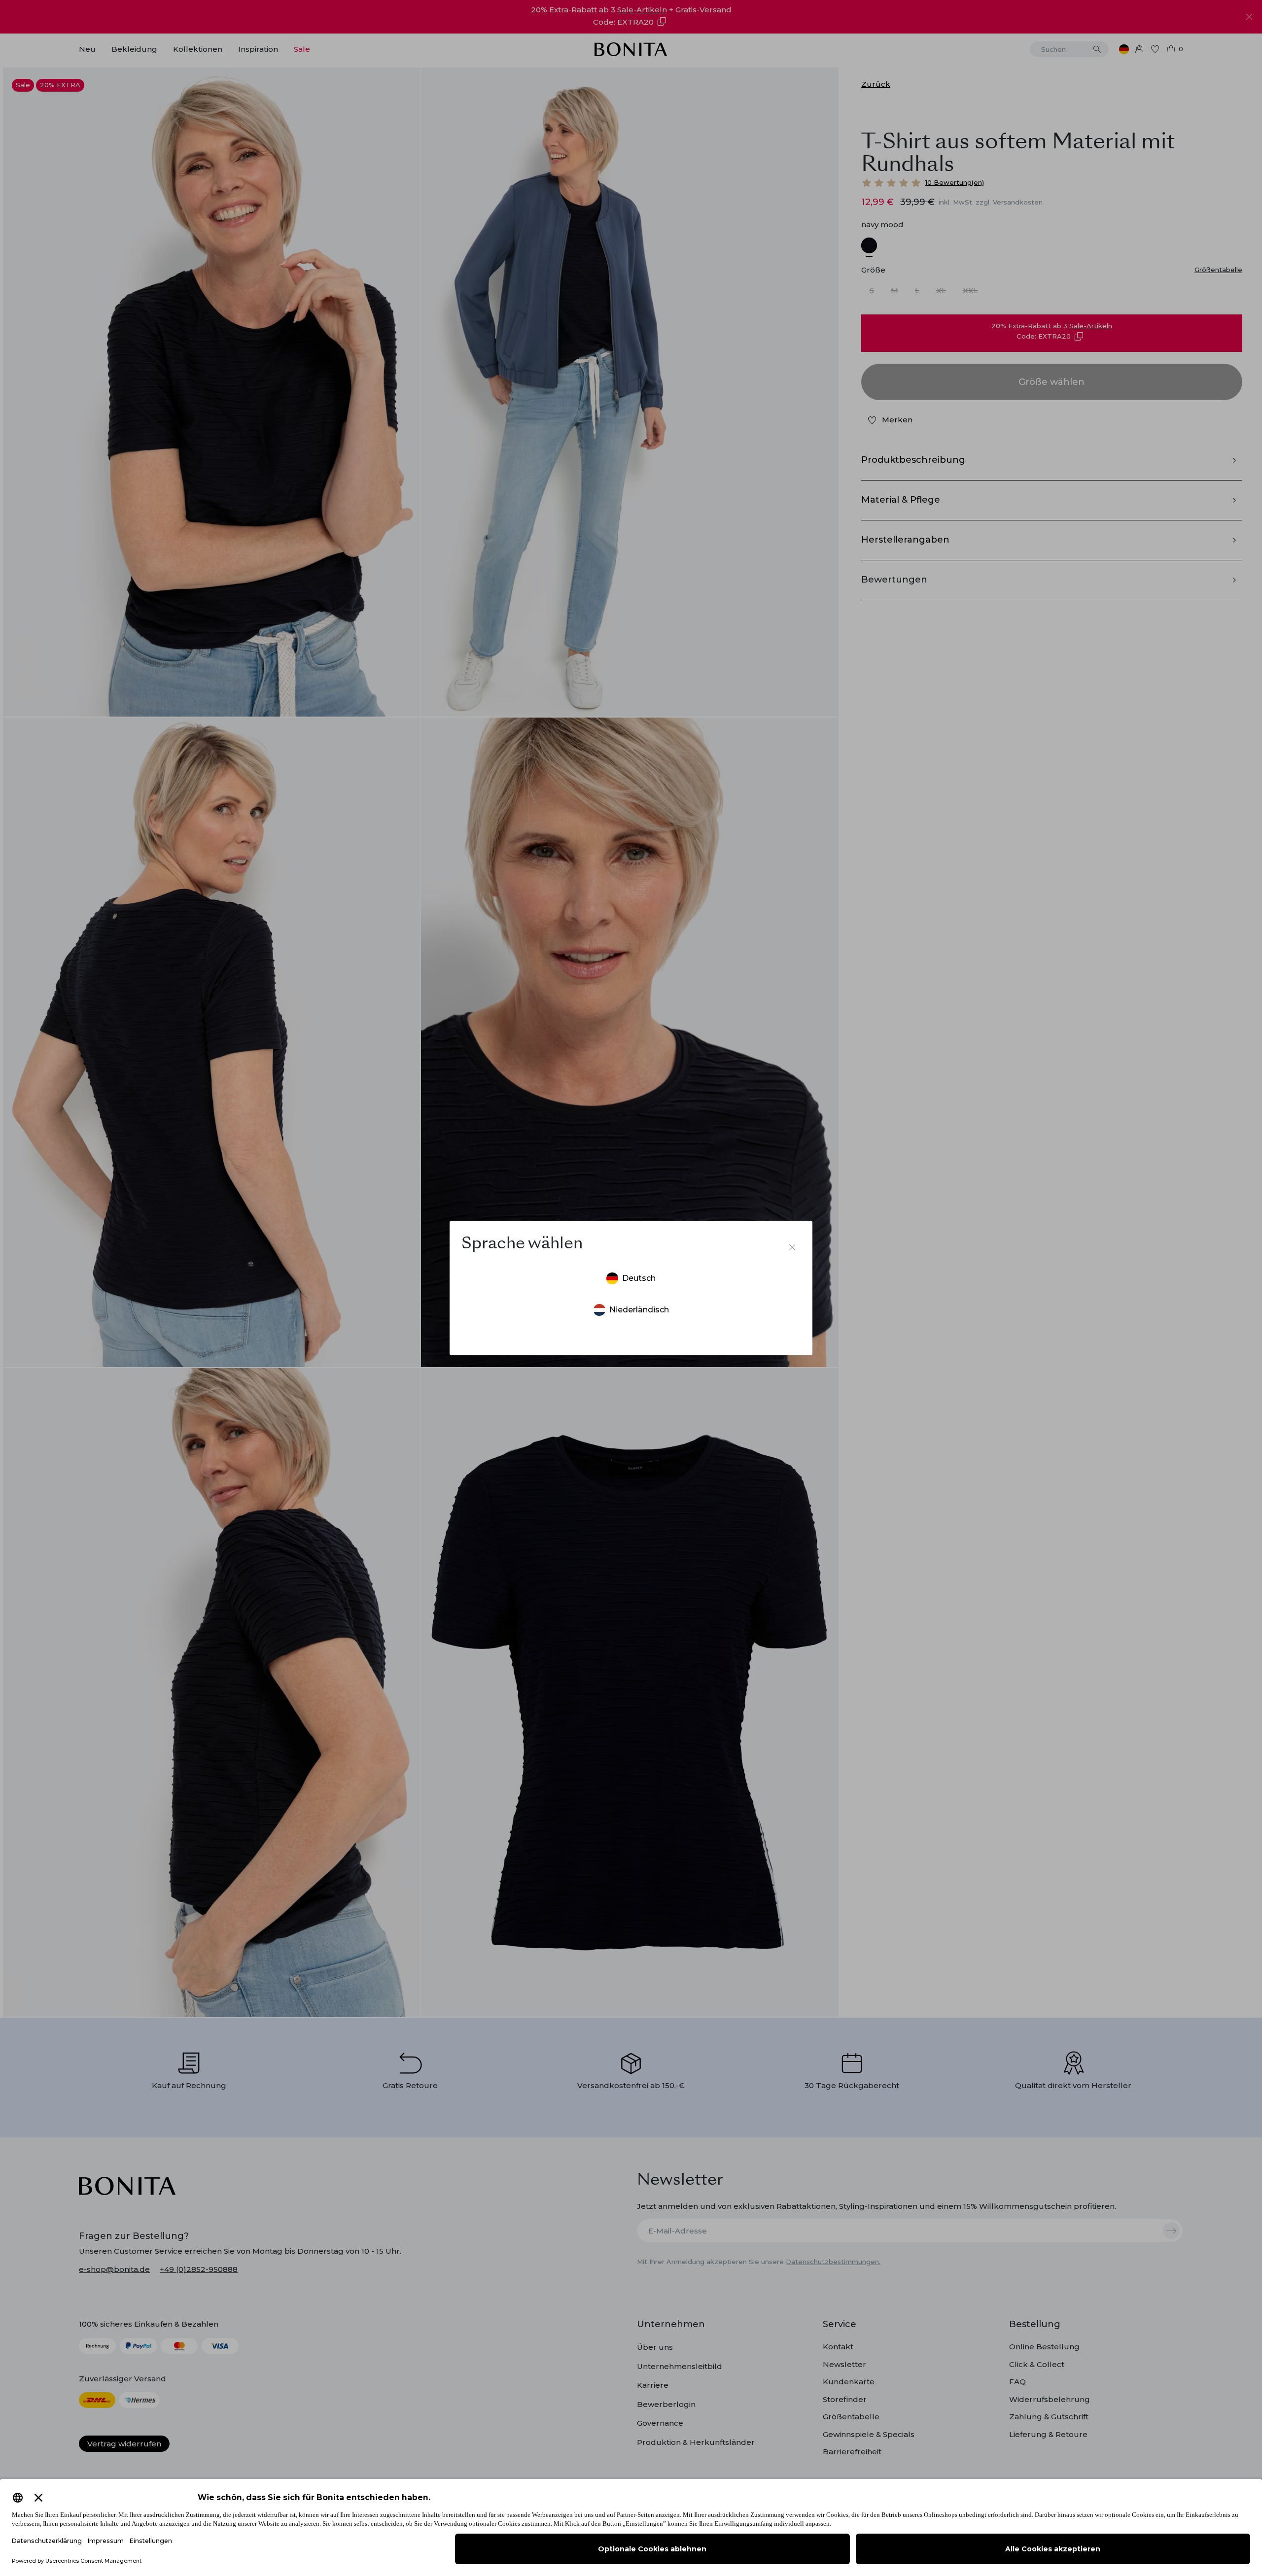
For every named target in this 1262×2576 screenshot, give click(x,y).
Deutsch (639, 1278)
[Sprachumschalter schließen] (792, 1247)
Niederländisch (639, 1310)
